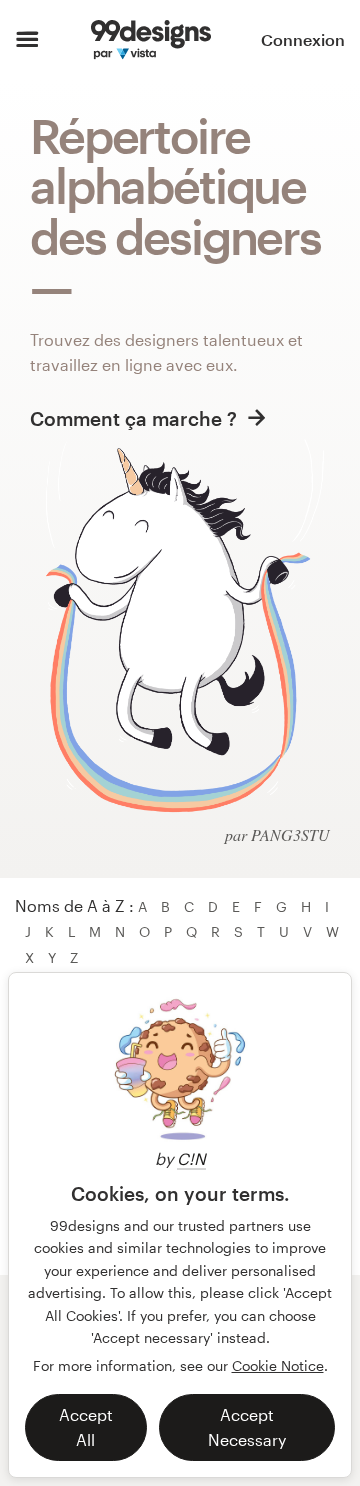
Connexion (303, 39)
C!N (191, 1158)
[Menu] (27, 40)
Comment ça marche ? (136, 418)
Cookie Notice (278, 1365)
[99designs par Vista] (150, 40)
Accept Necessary (247, 1427)
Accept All (86, 1427)
